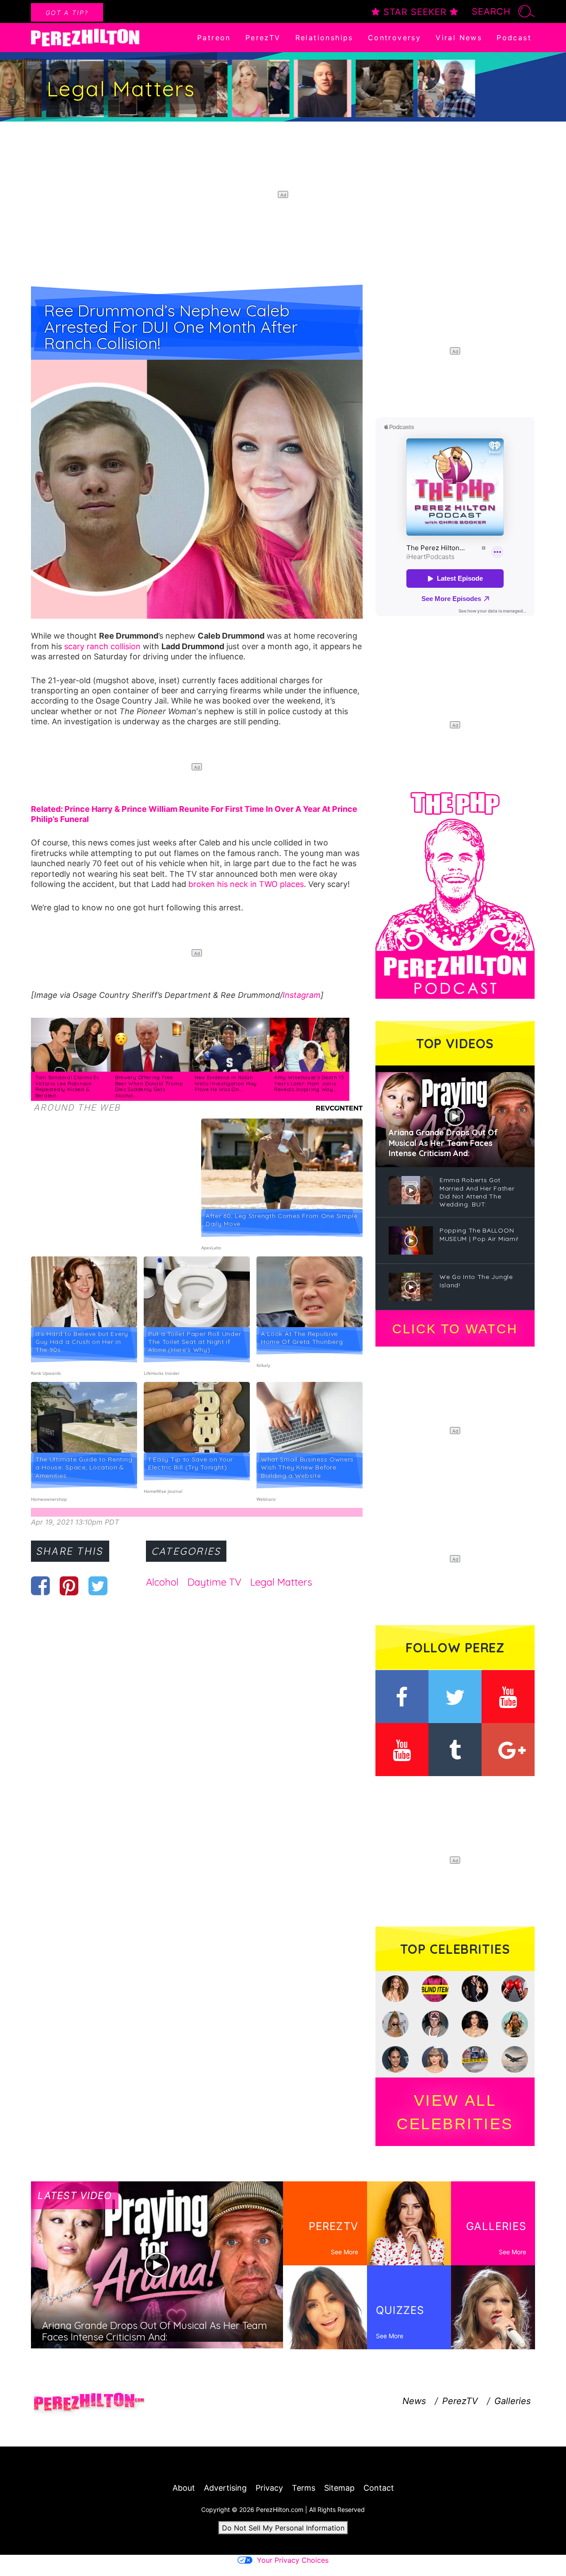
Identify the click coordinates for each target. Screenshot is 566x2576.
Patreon (214, 38)
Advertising (225, 2488)
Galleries (512, 2401)
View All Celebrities (455, 2112)
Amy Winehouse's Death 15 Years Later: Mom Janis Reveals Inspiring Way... (309, 1083)
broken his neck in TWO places (246, 884)
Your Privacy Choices (293, 2560)
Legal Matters (281, 1582)
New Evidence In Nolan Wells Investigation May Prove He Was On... (226, 1083)
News (414, 2401)
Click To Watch (455, 1329)
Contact (379, 2488)
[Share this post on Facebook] (40, 1586)
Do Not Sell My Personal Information (283, 2528)
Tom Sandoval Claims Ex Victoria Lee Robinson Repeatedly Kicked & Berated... (67, 1086)
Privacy (269, 2488)
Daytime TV (214, 1582)
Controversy (394, 38)
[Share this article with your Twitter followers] (98, 1586)
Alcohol (162, 1582)
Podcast (514, 38)
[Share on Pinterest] (69, 1586)
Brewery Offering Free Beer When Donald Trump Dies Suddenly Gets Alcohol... (149, 1086)
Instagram (302, 995)
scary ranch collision (102, 646)
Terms (304, 2488)
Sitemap (339, 2488)
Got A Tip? (67, 13)
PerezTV (263, 38)
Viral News (459, 38)
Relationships (324, 38)
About (184, 2488)
